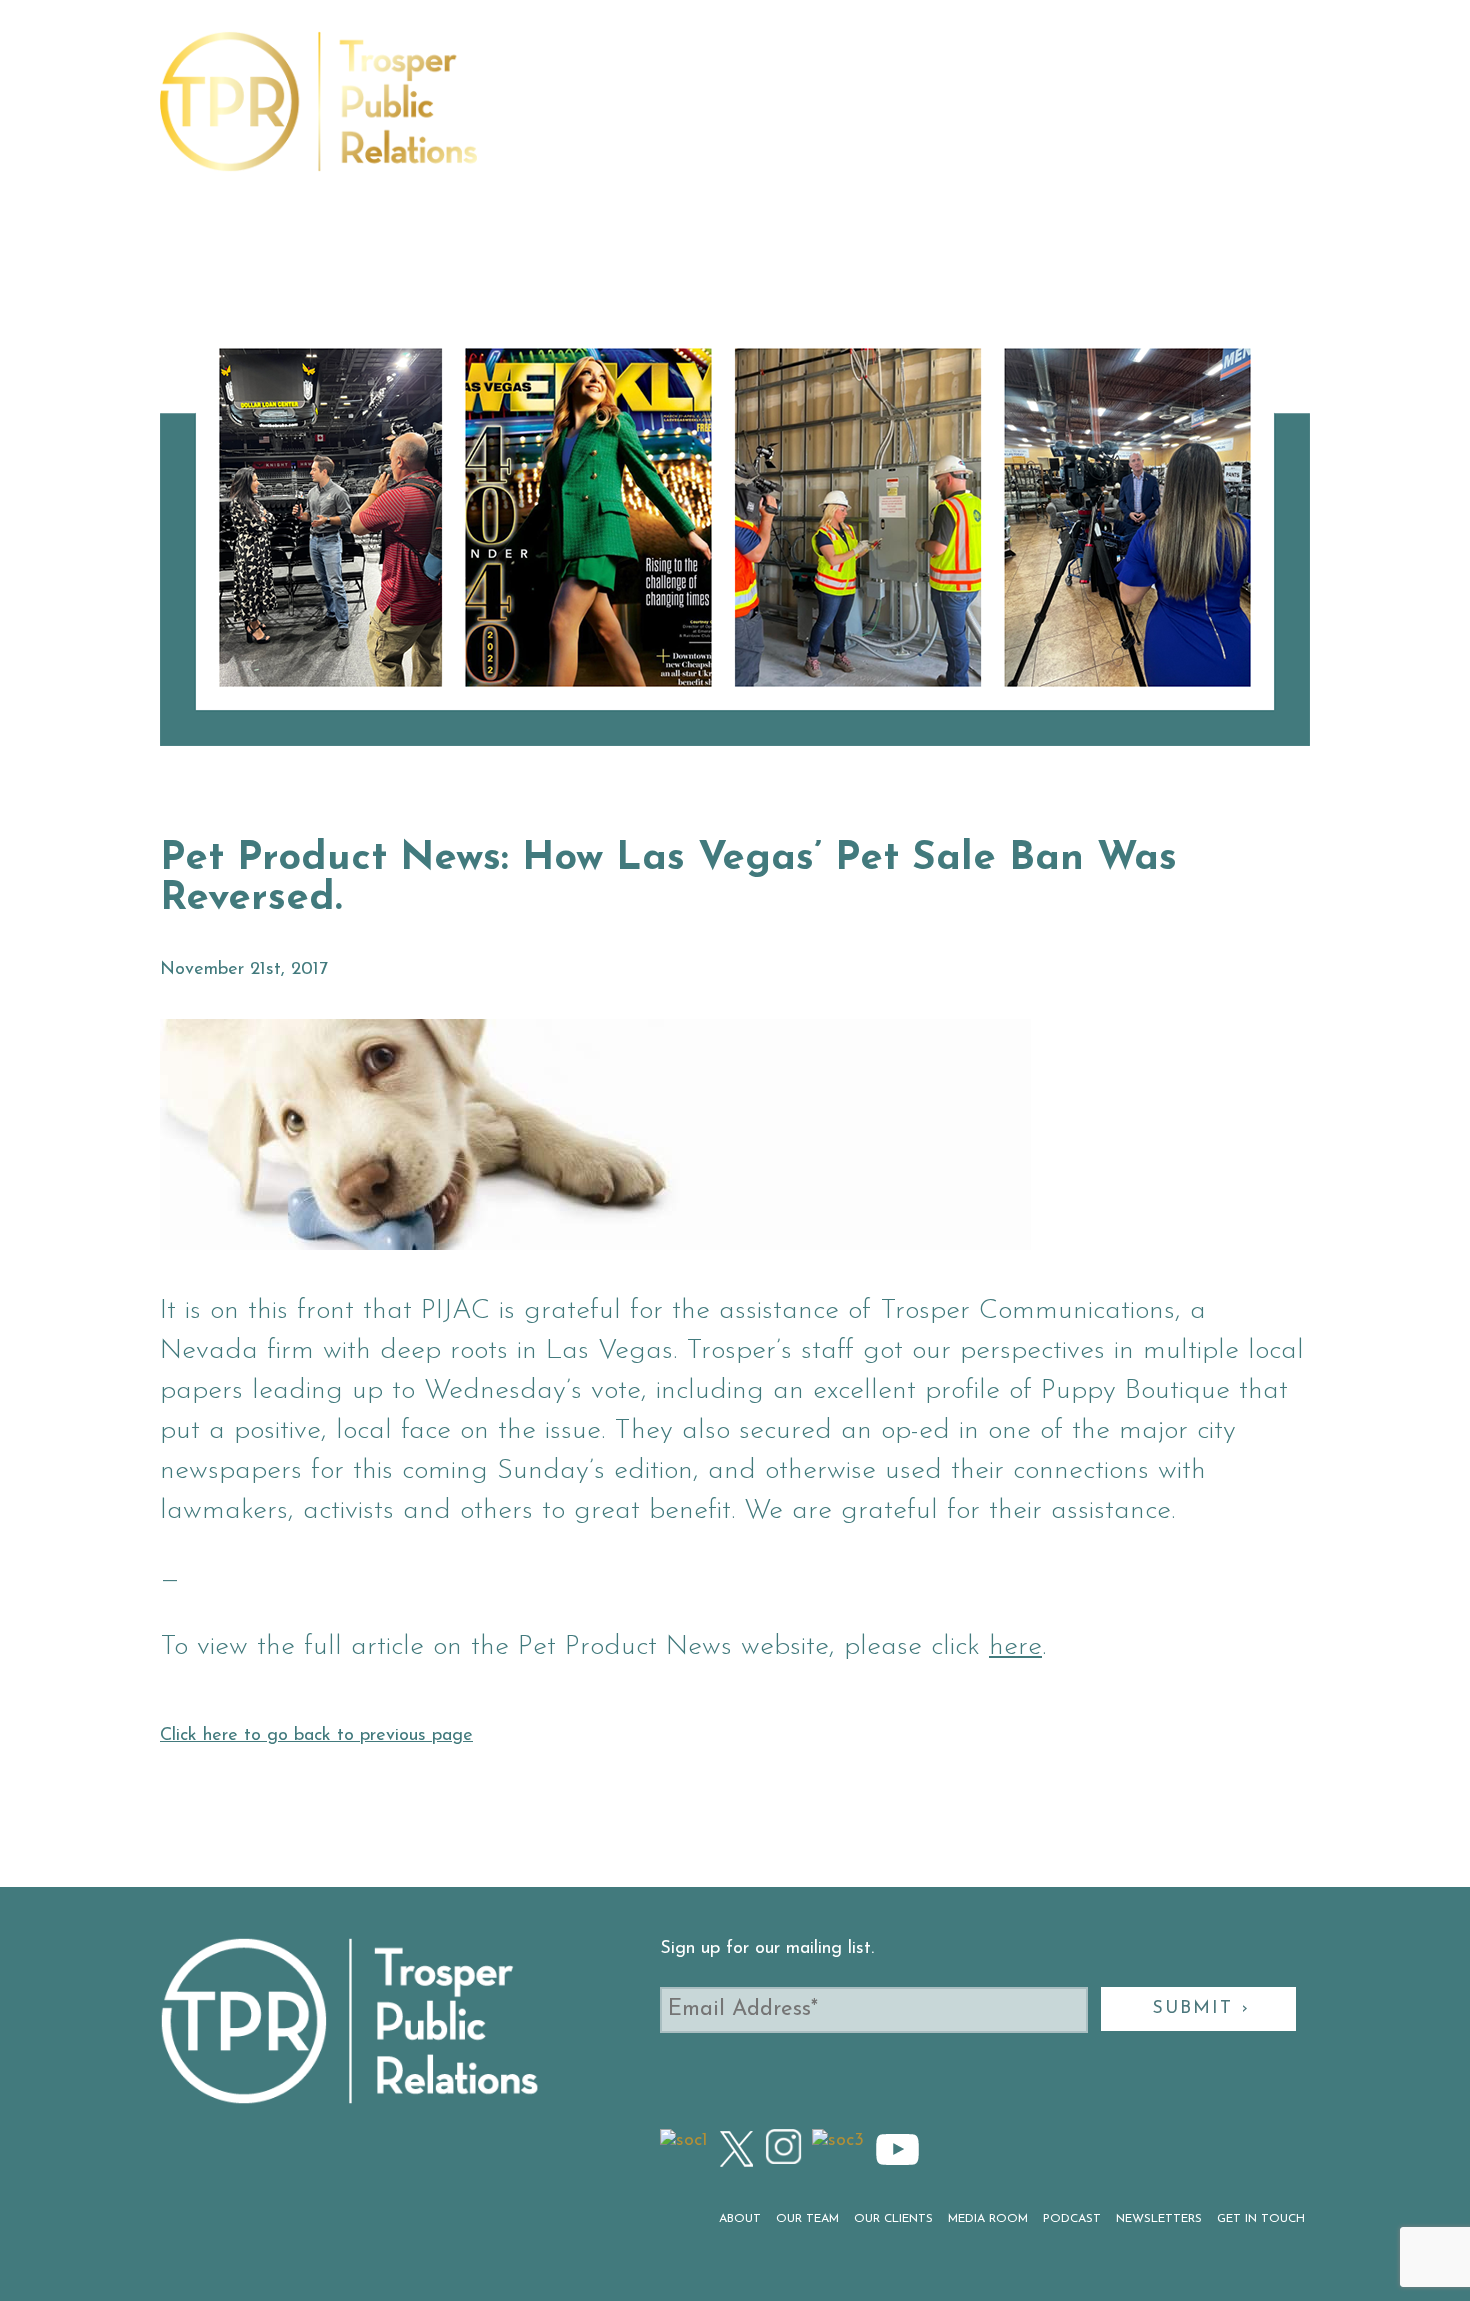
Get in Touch (1198, 113)
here (1015, 1647)
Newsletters (1069, 113)
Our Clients (736, 113)
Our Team (626, 113)
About (542, 113)
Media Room (857, 113)
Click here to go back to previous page (316, 1736)
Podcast (961, 113)
